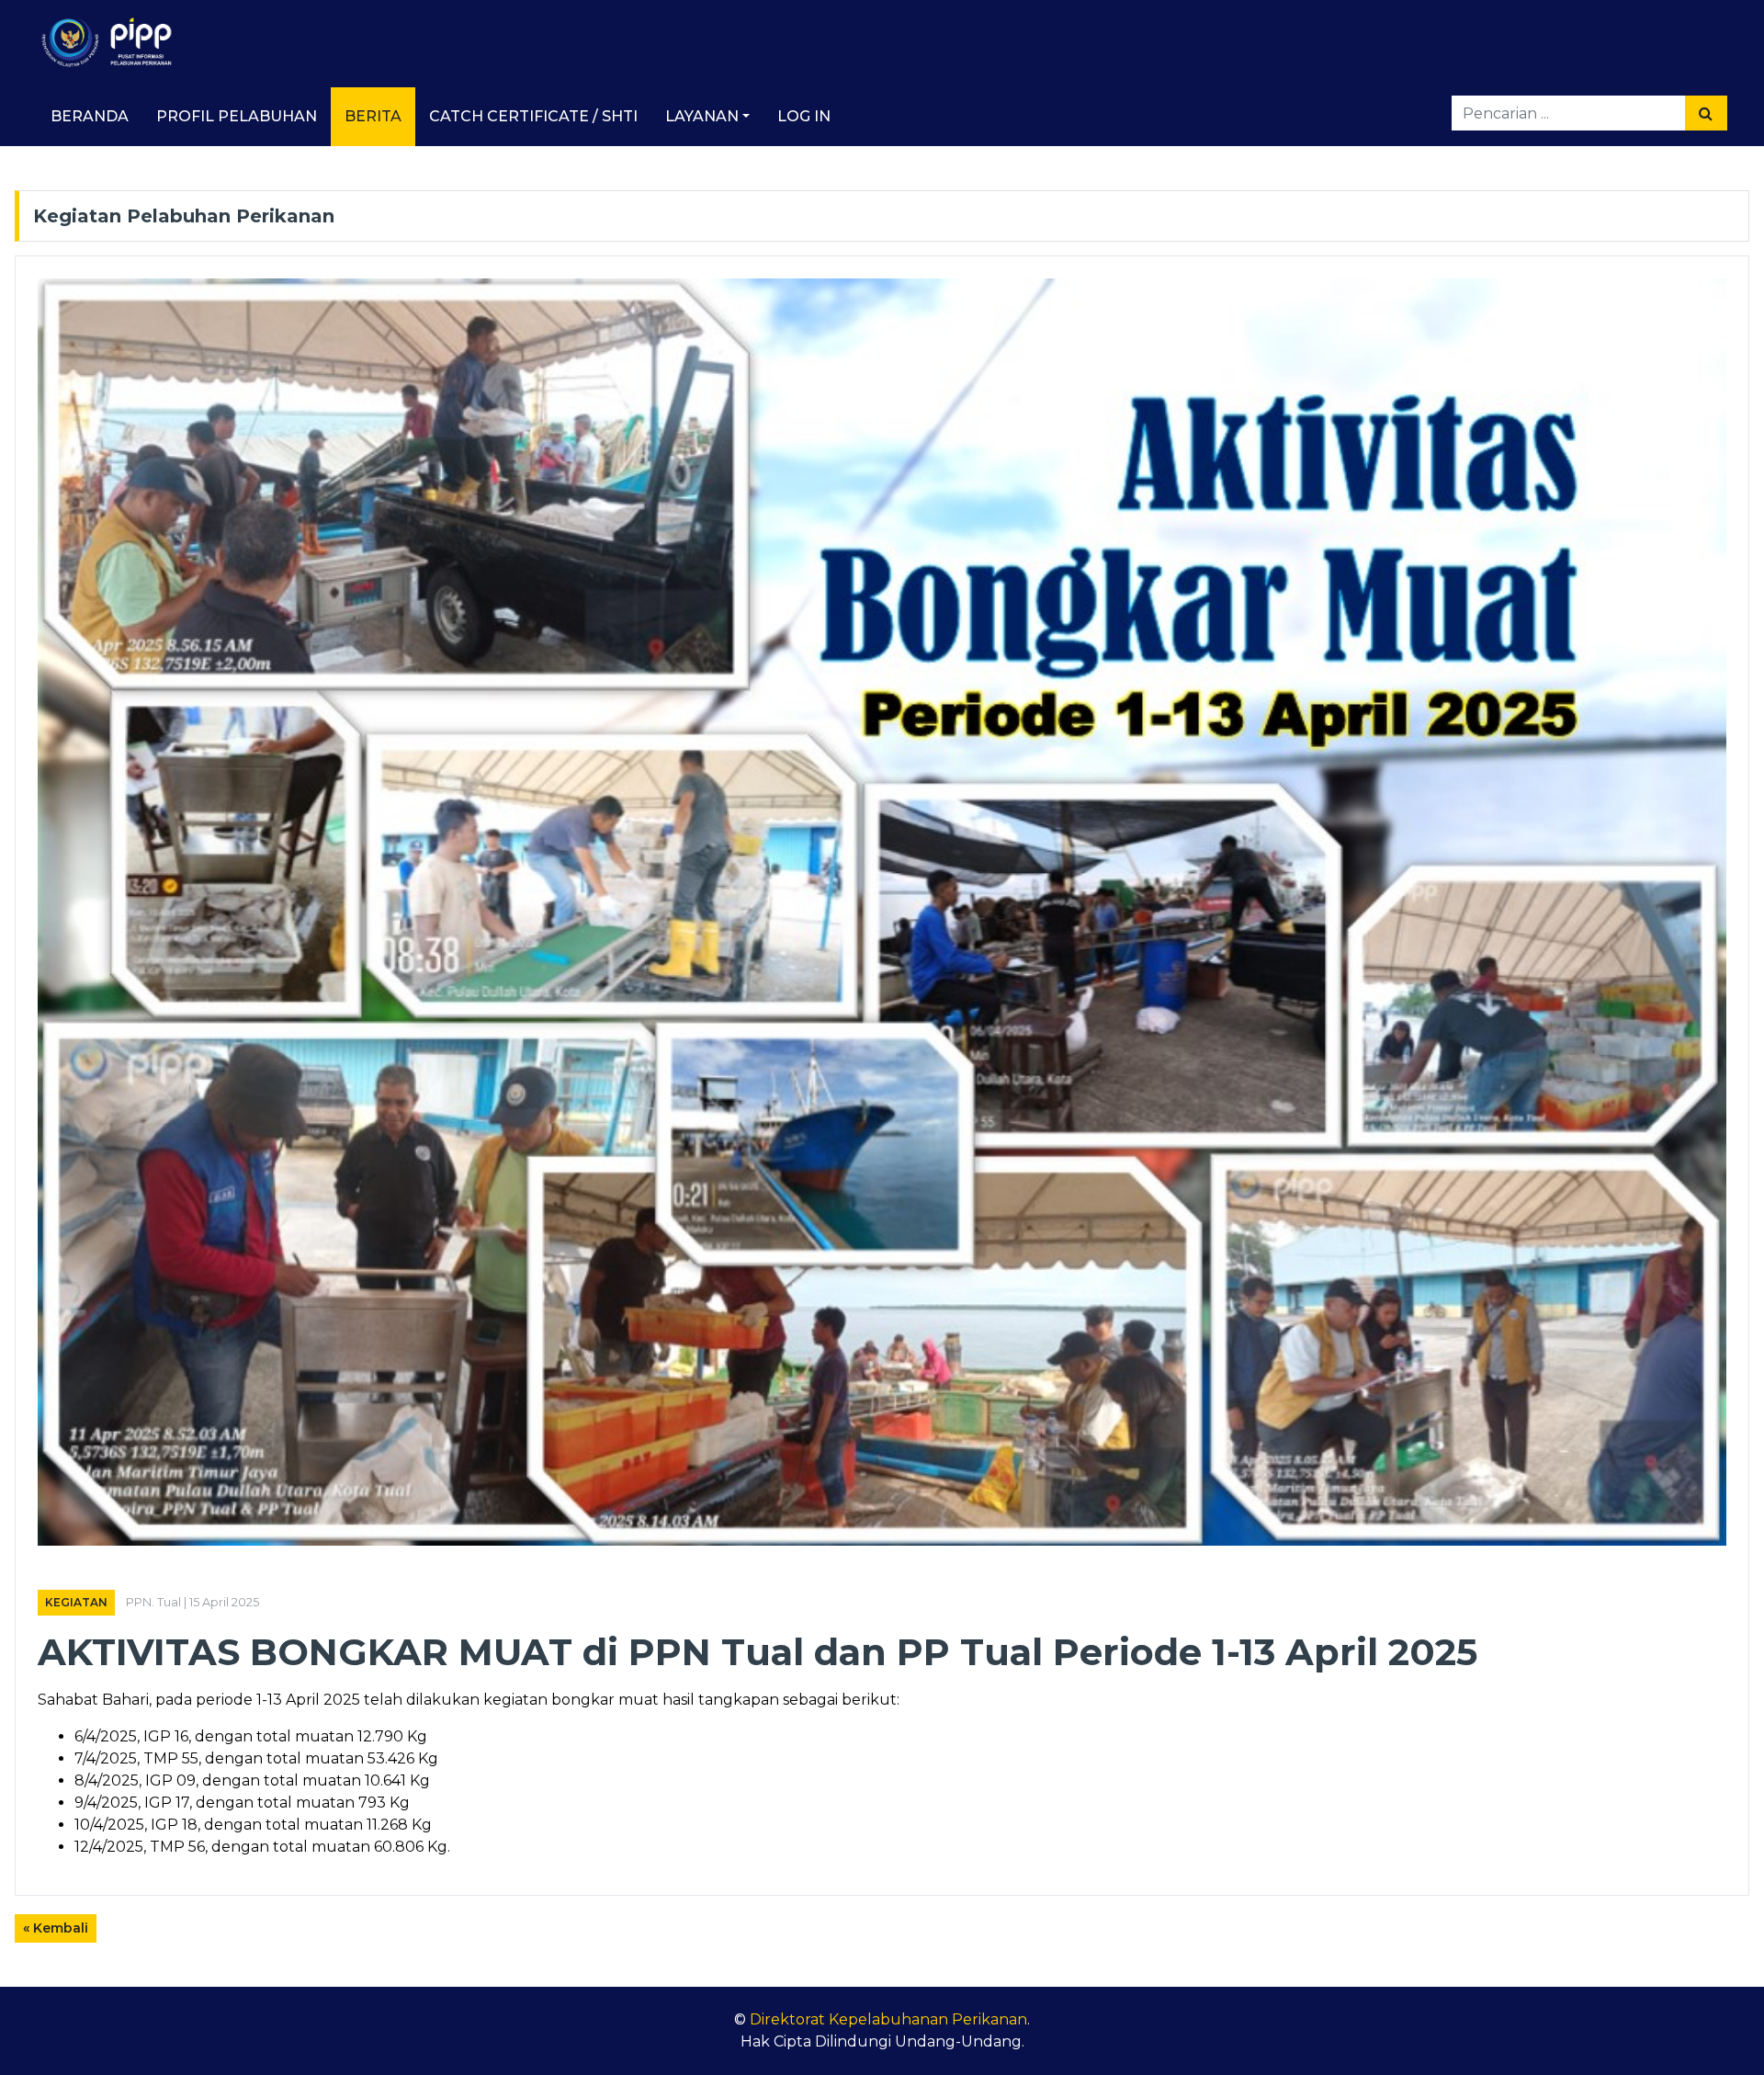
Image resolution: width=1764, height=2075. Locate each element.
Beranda (90, 116)
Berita (373, 116)
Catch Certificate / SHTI (533, 116)
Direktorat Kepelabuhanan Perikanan (888, 2019)
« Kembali (56, 1928)
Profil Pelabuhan (237, 116)
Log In (804, 116)
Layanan (702, 116)
